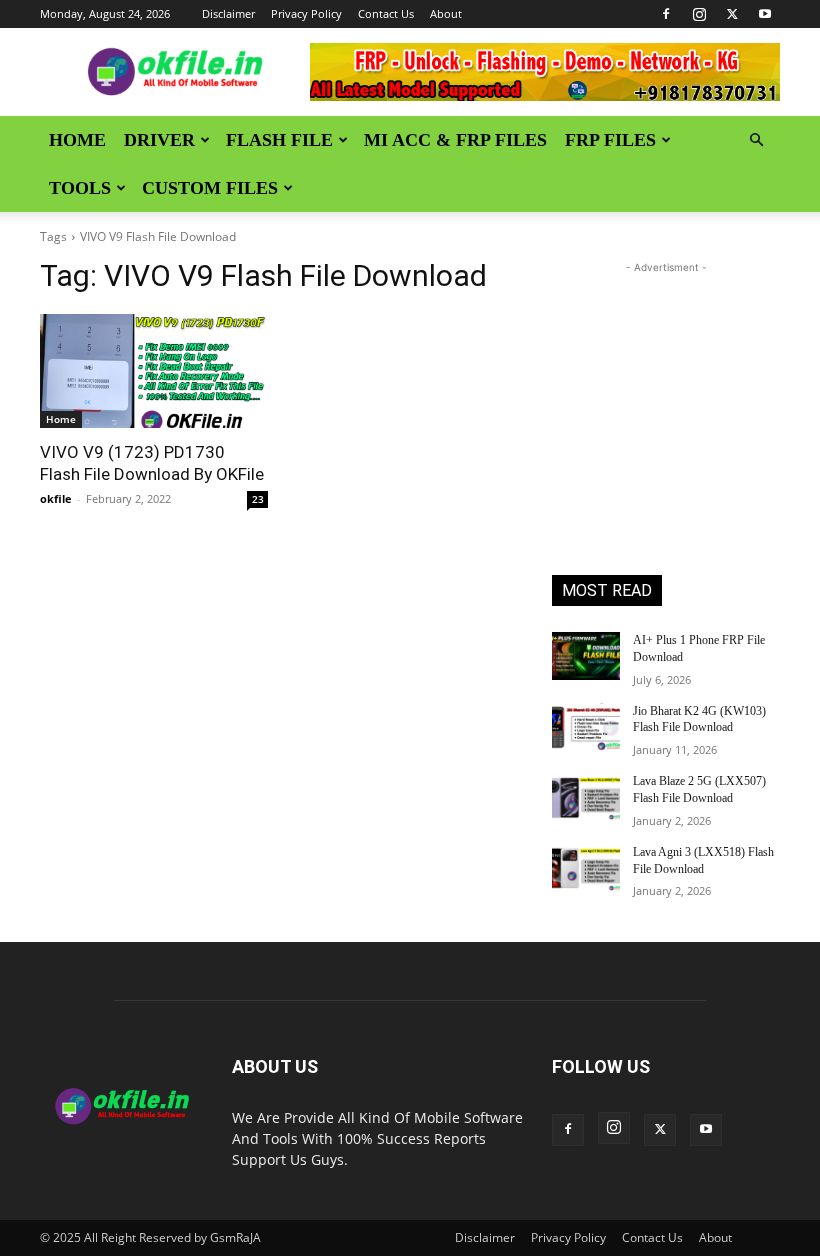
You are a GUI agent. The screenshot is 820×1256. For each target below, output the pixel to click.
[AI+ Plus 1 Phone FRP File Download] (586, 656)
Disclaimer (228, 13)
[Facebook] (666, 14)
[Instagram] (699, 14)
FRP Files (610, 140)
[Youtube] (765, 14)
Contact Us (386, 13)
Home (77, 140)
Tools (80, 188)
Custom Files (210, 188)
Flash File (279, 140)
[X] (732, 14)
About (446, 13)
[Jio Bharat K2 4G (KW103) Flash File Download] (586, 727)
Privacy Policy (306, 13)
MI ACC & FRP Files (455, 140)
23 (258, 499)
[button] (756, 140)
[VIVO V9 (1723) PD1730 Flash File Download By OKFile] (154, 371)
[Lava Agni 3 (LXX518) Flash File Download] (586, 868)
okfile (56, 498)
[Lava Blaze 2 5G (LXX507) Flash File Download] (586, 797)
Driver (159, 140)
